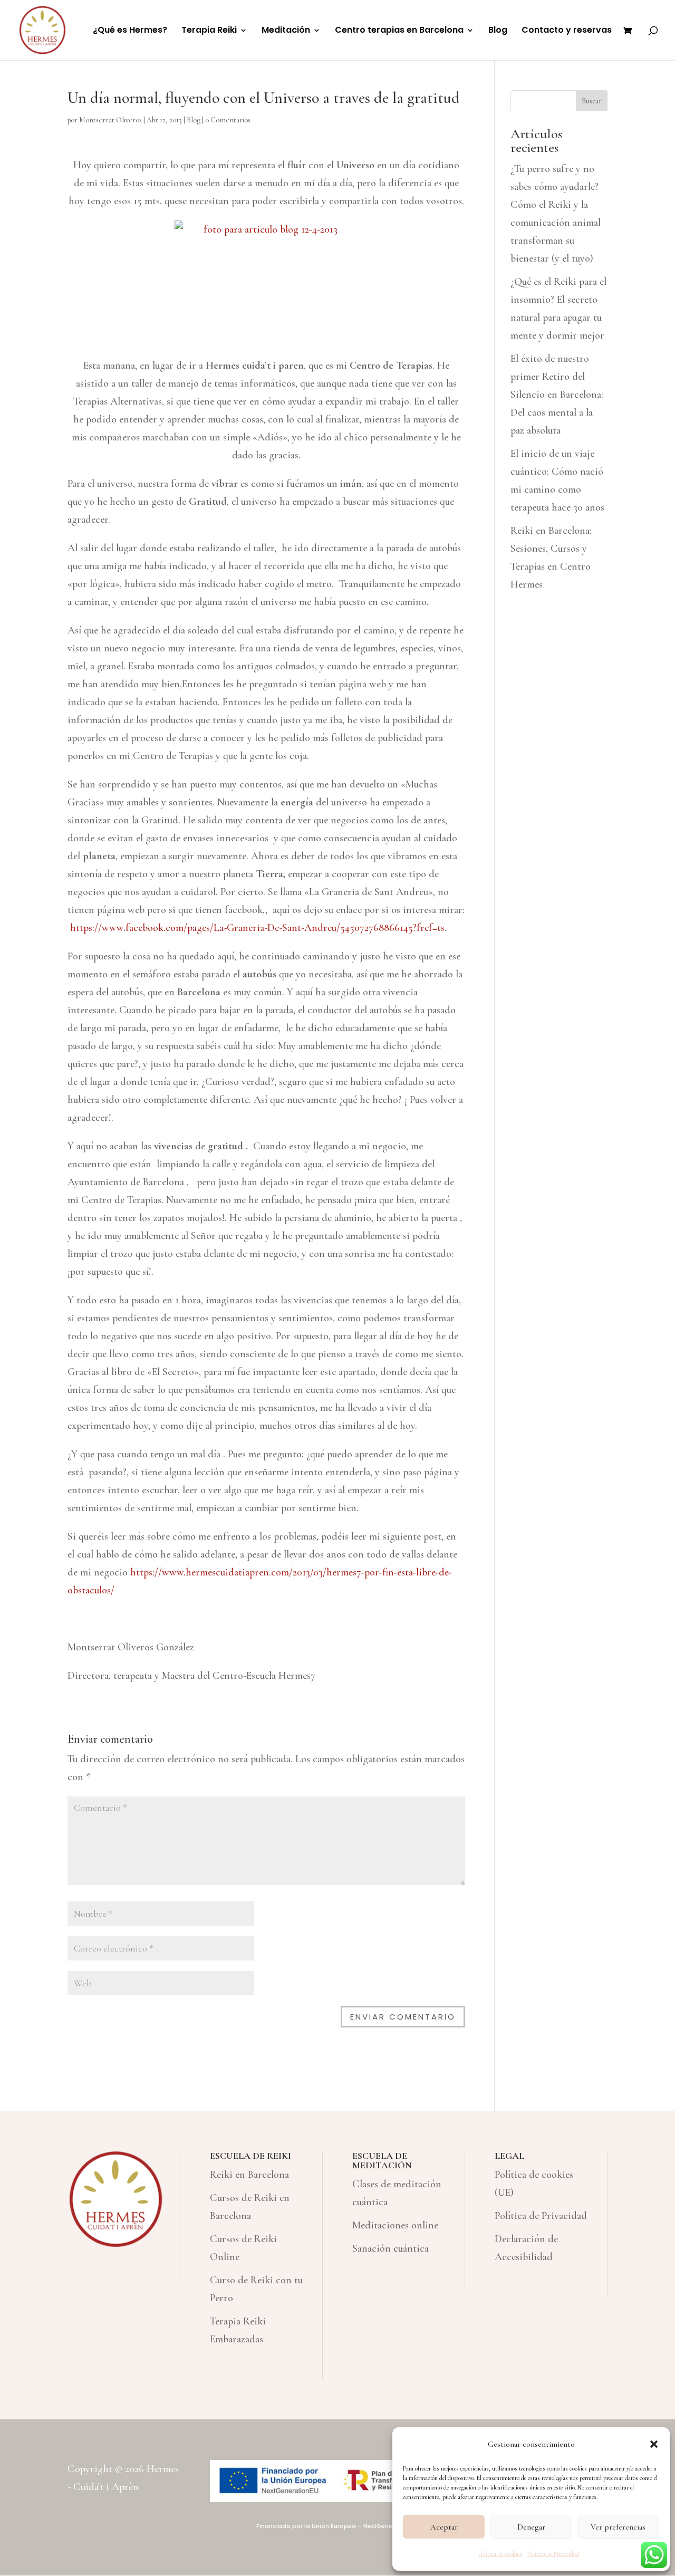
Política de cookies (500, 2554)
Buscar (592, 101)
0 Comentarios (228, 120)
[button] (654, 2444)
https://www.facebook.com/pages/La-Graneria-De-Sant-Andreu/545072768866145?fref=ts (257, 928)
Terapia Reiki (209, 31)
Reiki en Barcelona (249, 2175)
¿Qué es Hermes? (130, 31)
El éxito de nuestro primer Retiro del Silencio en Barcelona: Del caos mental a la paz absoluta (557, 395)
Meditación (286, 31)
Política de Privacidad (553, 2554)
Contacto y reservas (567, 31)
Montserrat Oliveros (110, 120)
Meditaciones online (395, 2225)
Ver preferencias (618, 2527)
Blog (498, 31)
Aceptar (444, 2527)
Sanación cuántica (390, 2248)
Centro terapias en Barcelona (399, 31)
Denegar (531, 2527)
